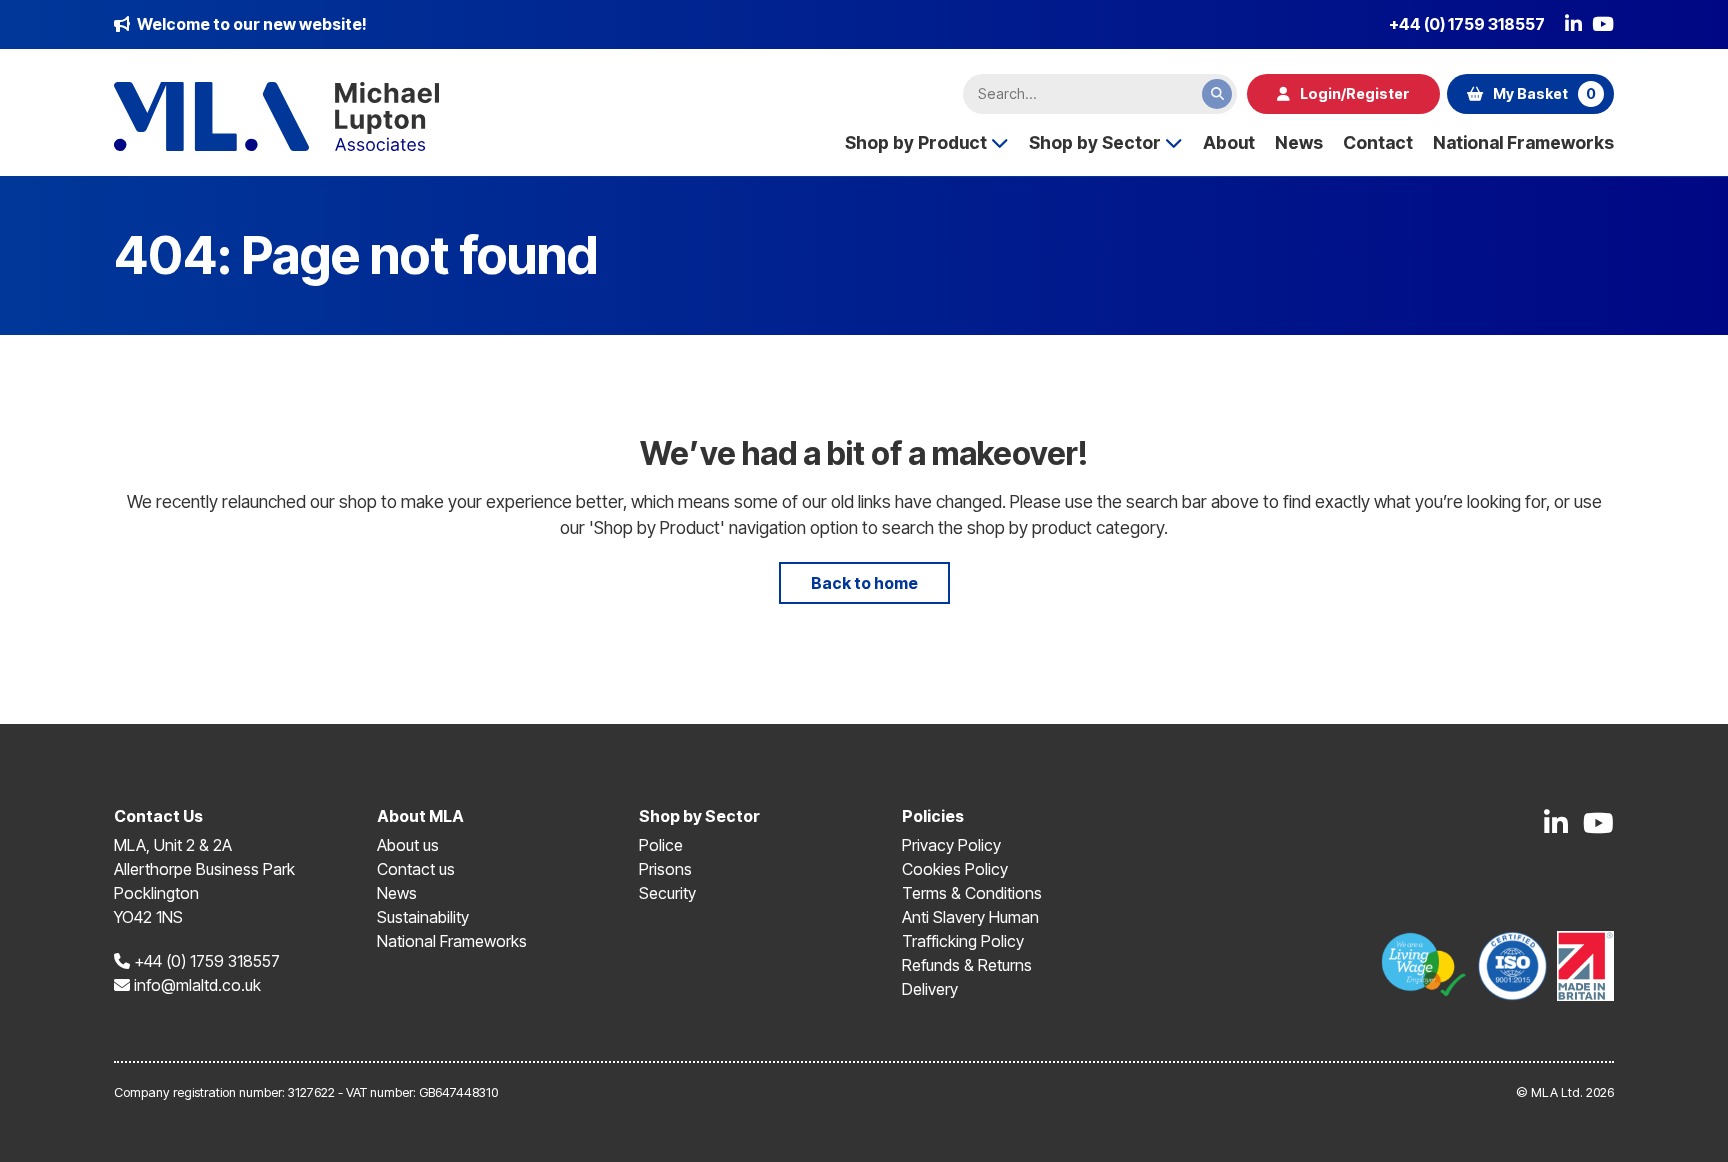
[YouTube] (1603, 24)
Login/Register (1355, 93)
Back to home (864, 583)
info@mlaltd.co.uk (195, 985)
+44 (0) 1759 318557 (1467, 24)
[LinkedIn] (1573, 24)
